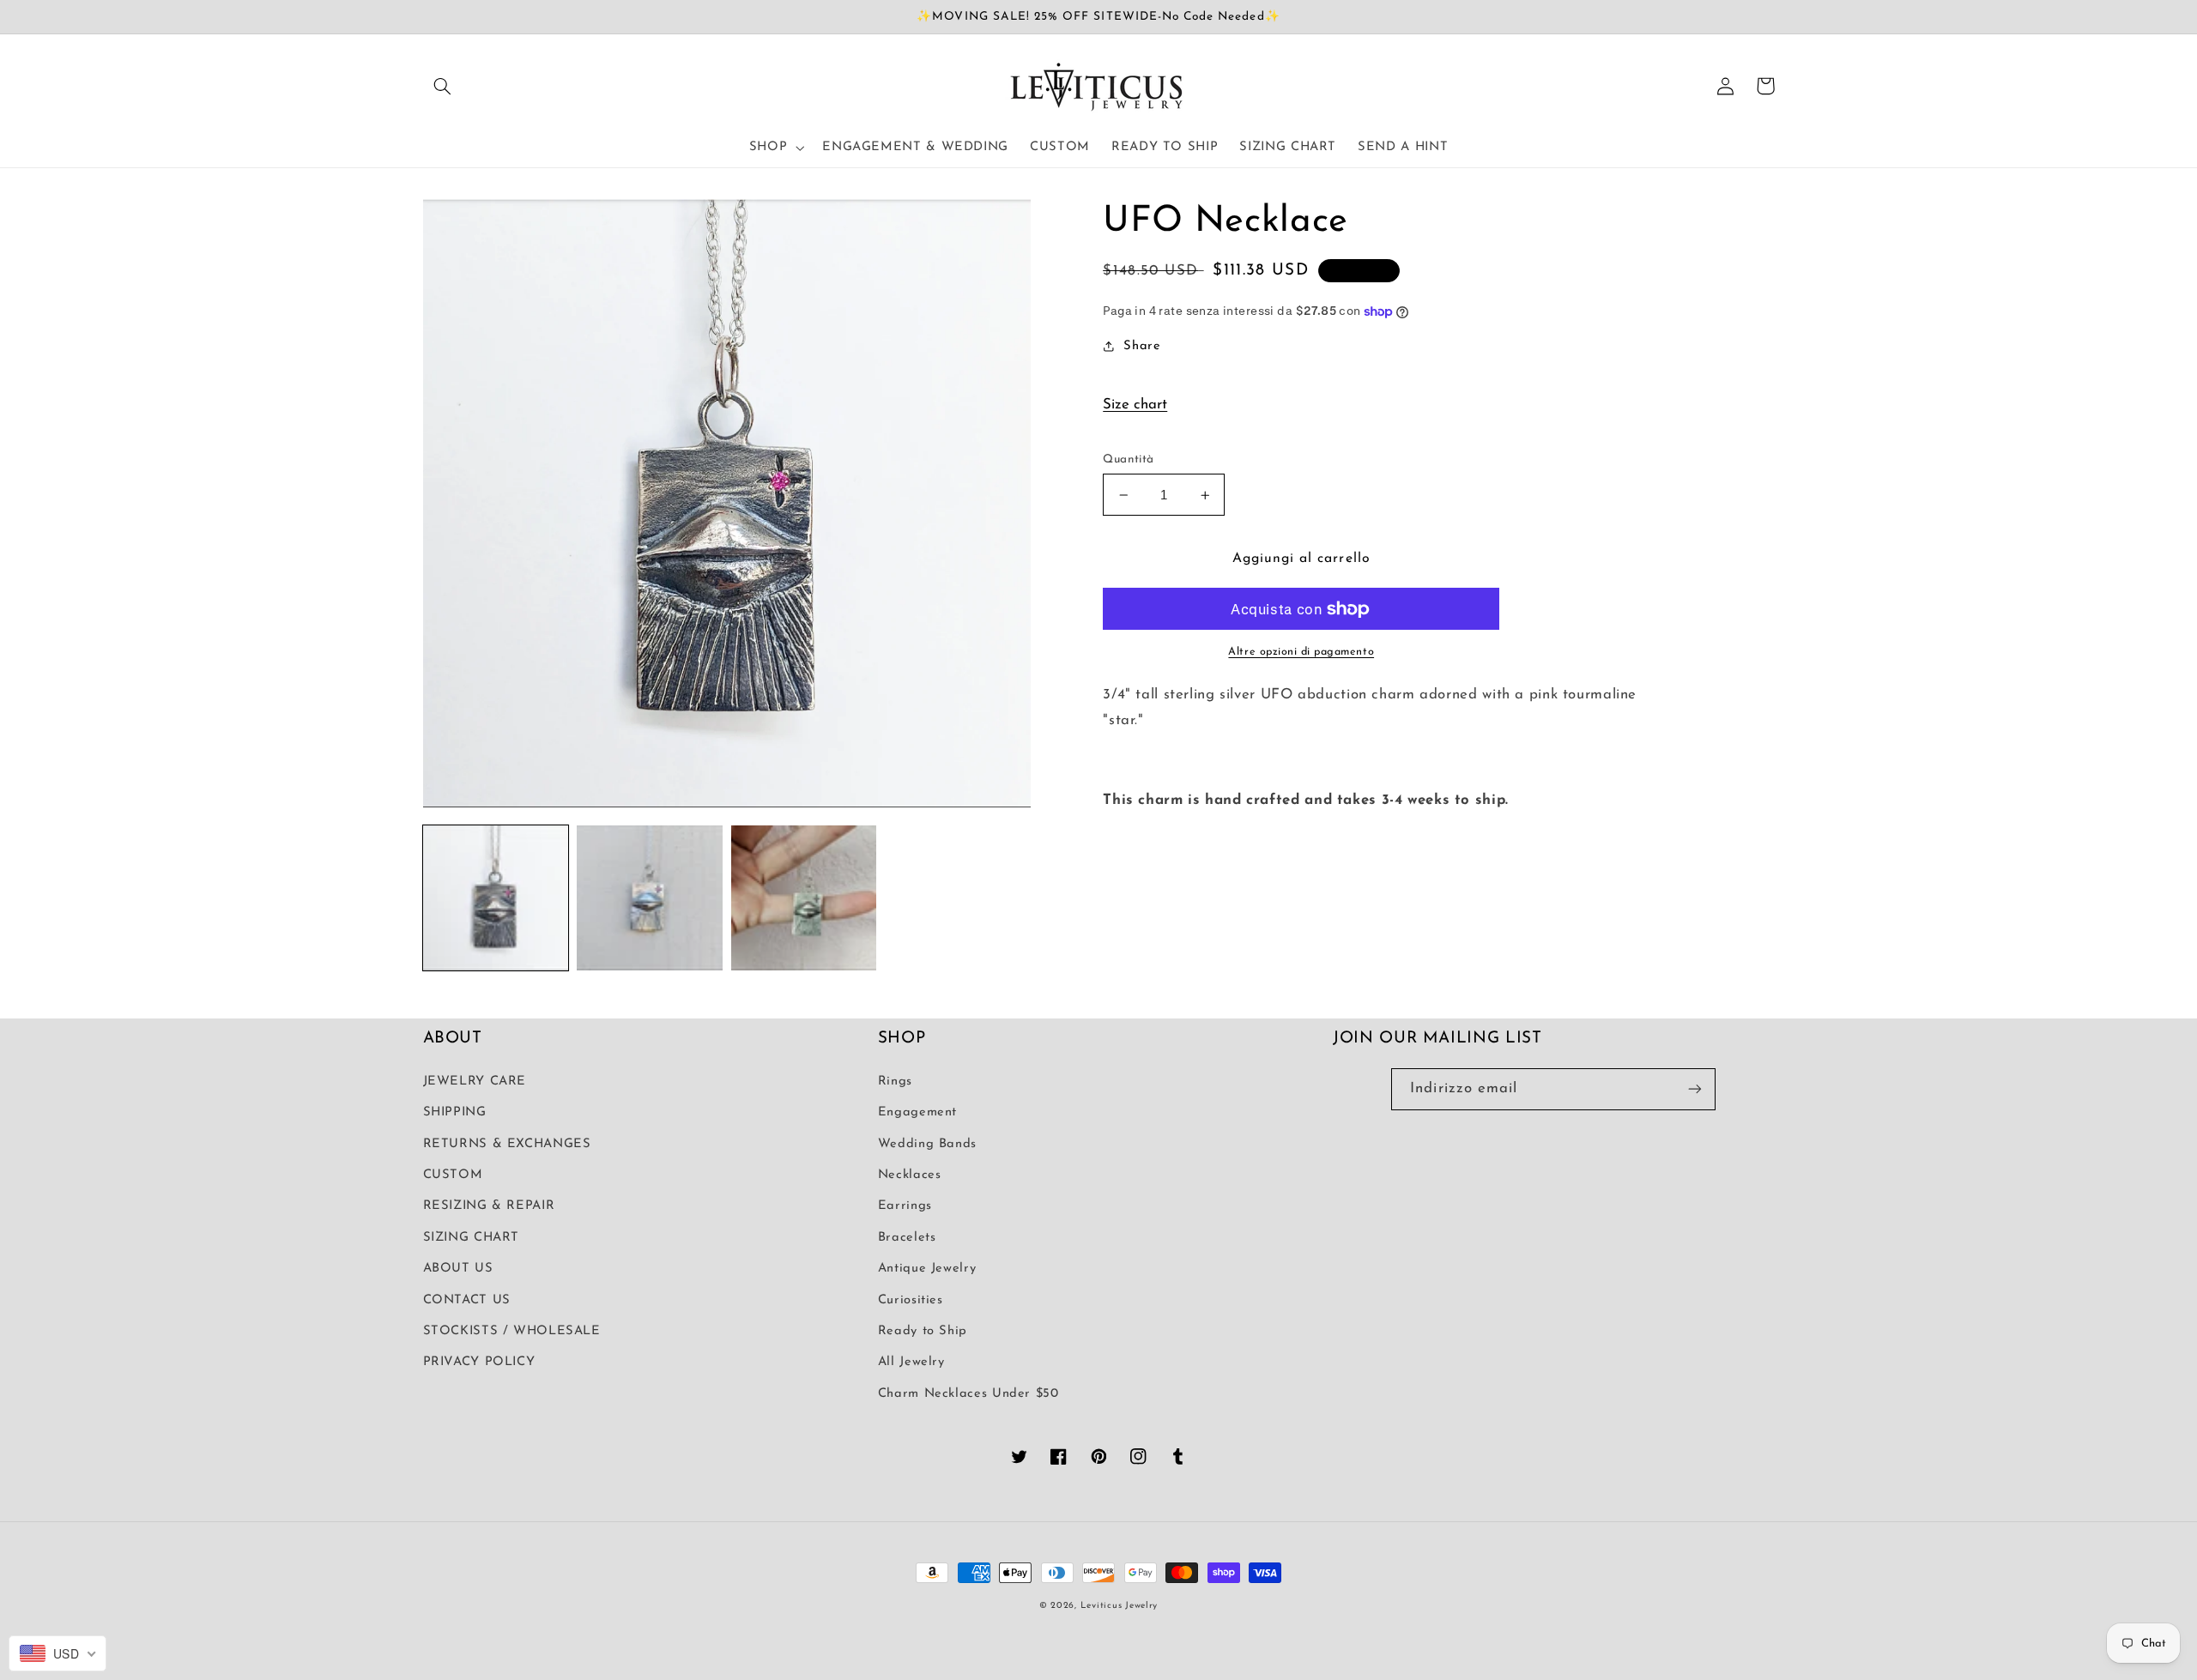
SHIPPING (455, 1112)
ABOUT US (458, 1269)
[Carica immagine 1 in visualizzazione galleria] (496, 898)
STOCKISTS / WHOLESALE (512, 1331)
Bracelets (907, 1238)
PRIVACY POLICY (479, 1362)
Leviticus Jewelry (1120, 1606)
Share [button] (1142, 346)
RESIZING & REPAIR (489, 1206)
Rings (895, 1082)
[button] (443, 86)
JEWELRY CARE (475, 1082)
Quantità (1128, 459)
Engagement (917, 1112)
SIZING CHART (472, 1238)
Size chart (1135, 405)
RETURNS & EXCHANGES (507, 1144)
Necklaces (910, 1175)
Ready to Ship (923, 1331)
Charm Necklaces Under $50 (968, 1394)
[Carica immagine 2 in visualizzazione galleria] (649, 898)
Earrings (905, 1206)
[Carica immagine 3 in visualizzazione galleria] (804, 898)
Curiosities (911, 1300)
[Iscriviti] (1695, 1089)
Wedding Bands (927, 1144)
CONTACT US (467, 1300)
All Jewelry (911, 1362)
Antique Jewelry (927, 1269)
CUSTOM (453, 1175)
